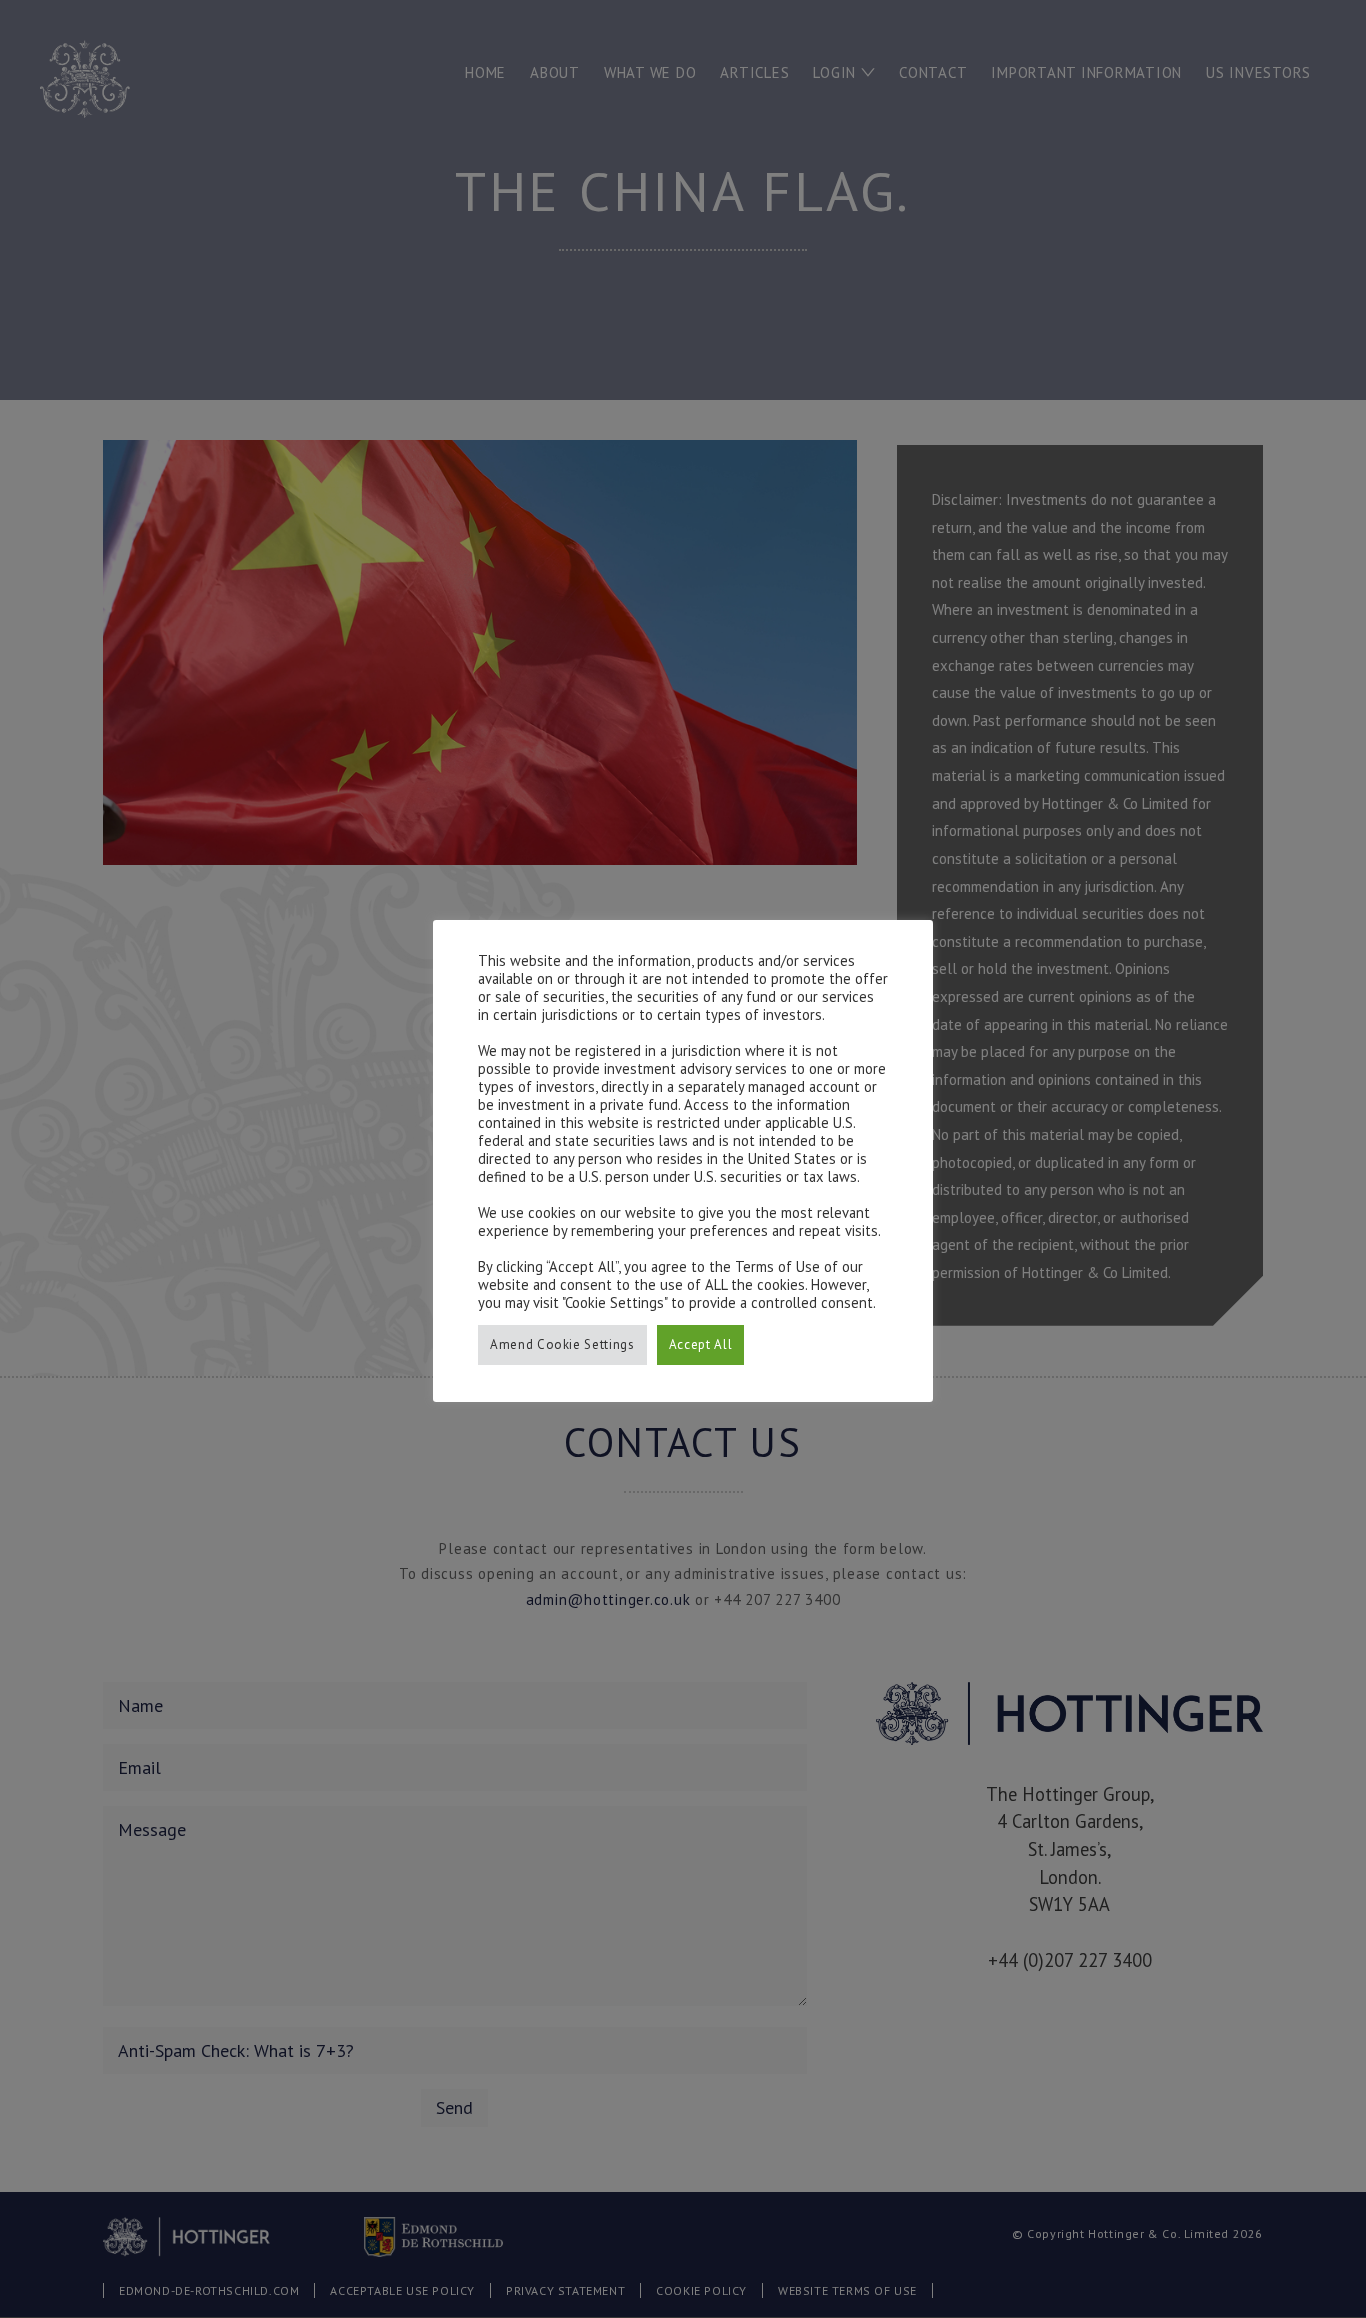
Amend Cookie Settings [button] (562, 1344)
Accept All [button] (701, 1344)
